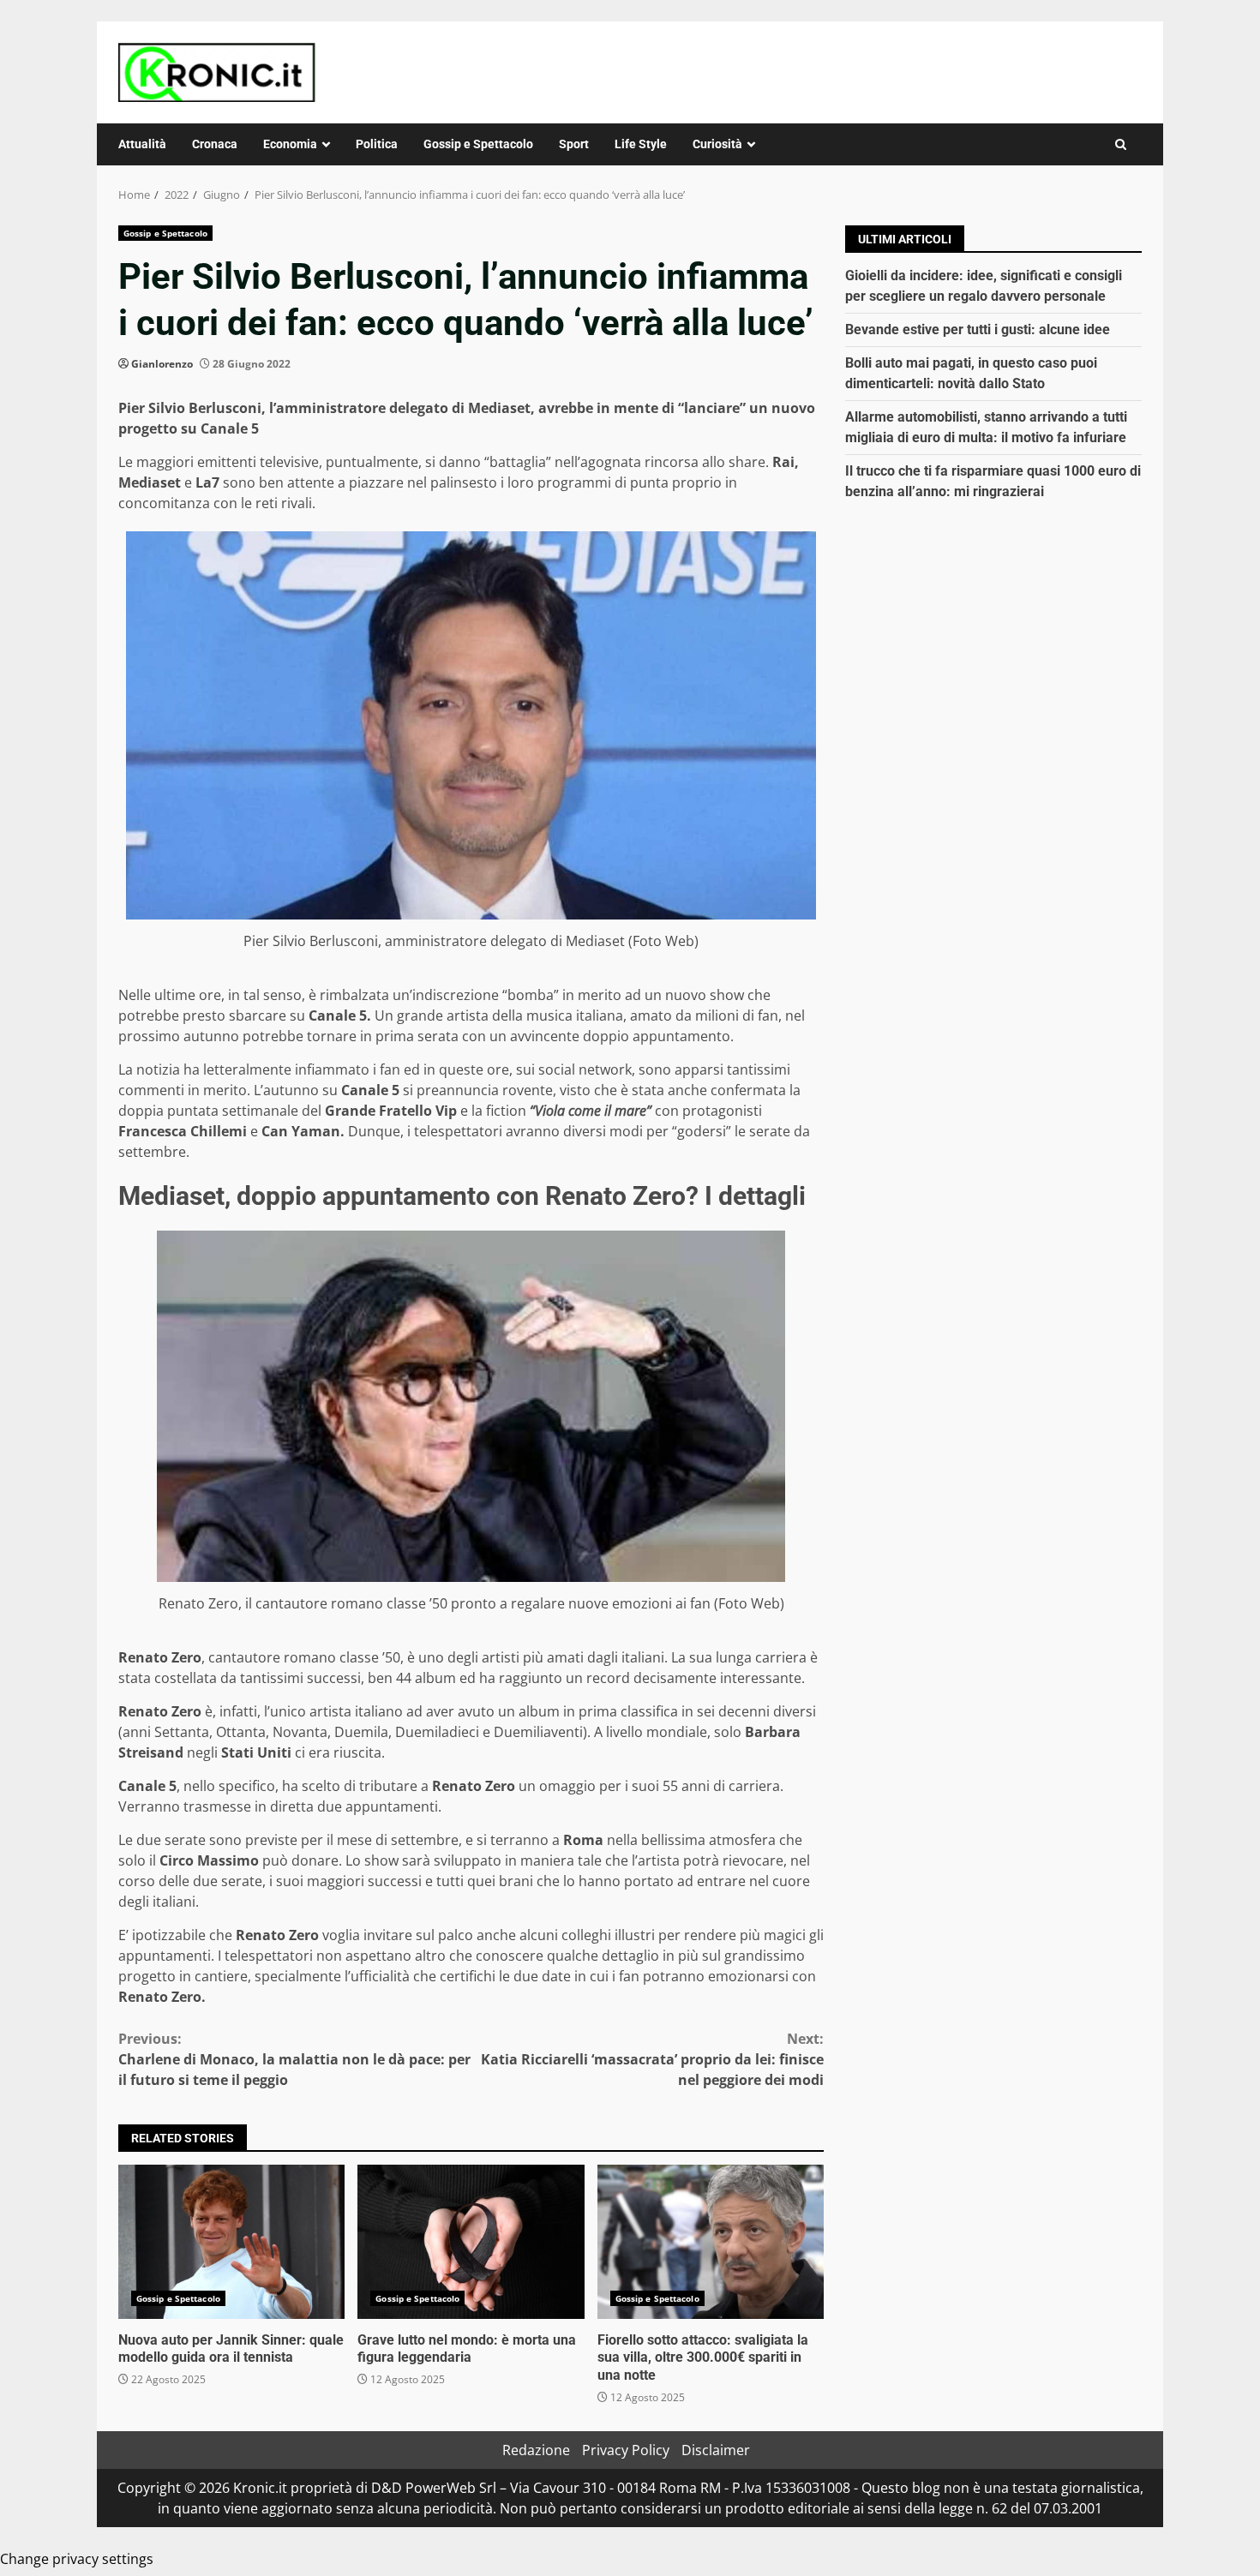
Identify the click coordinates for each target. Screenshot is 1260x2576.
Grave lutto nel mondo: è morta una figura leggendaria (471, 2242)
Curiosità (717, 144)
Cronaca (215, 144)
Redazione (536, 2450)
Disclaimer (716, 2450)
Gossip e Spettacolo (478, 144)
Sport (574, 144)
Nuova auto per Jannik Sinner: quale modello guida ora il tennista (231, 2242)
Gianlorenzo (162, 364)
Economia (290, 144)
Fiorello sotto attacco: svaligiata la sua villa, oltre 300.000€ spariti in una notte (711, 2242)
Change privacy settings (77, 2559)
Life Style (641, 144)
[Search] (1121, 144)
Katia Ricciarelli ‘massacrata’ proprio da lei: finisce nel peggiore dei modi (652, 2059)
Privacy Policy (626, 2450)
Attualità (142, 144)
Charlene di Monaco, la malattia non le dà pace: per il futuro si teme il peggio (294, 2059)
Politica (377, 144)
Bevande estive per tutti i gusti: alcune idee (978, 329)
